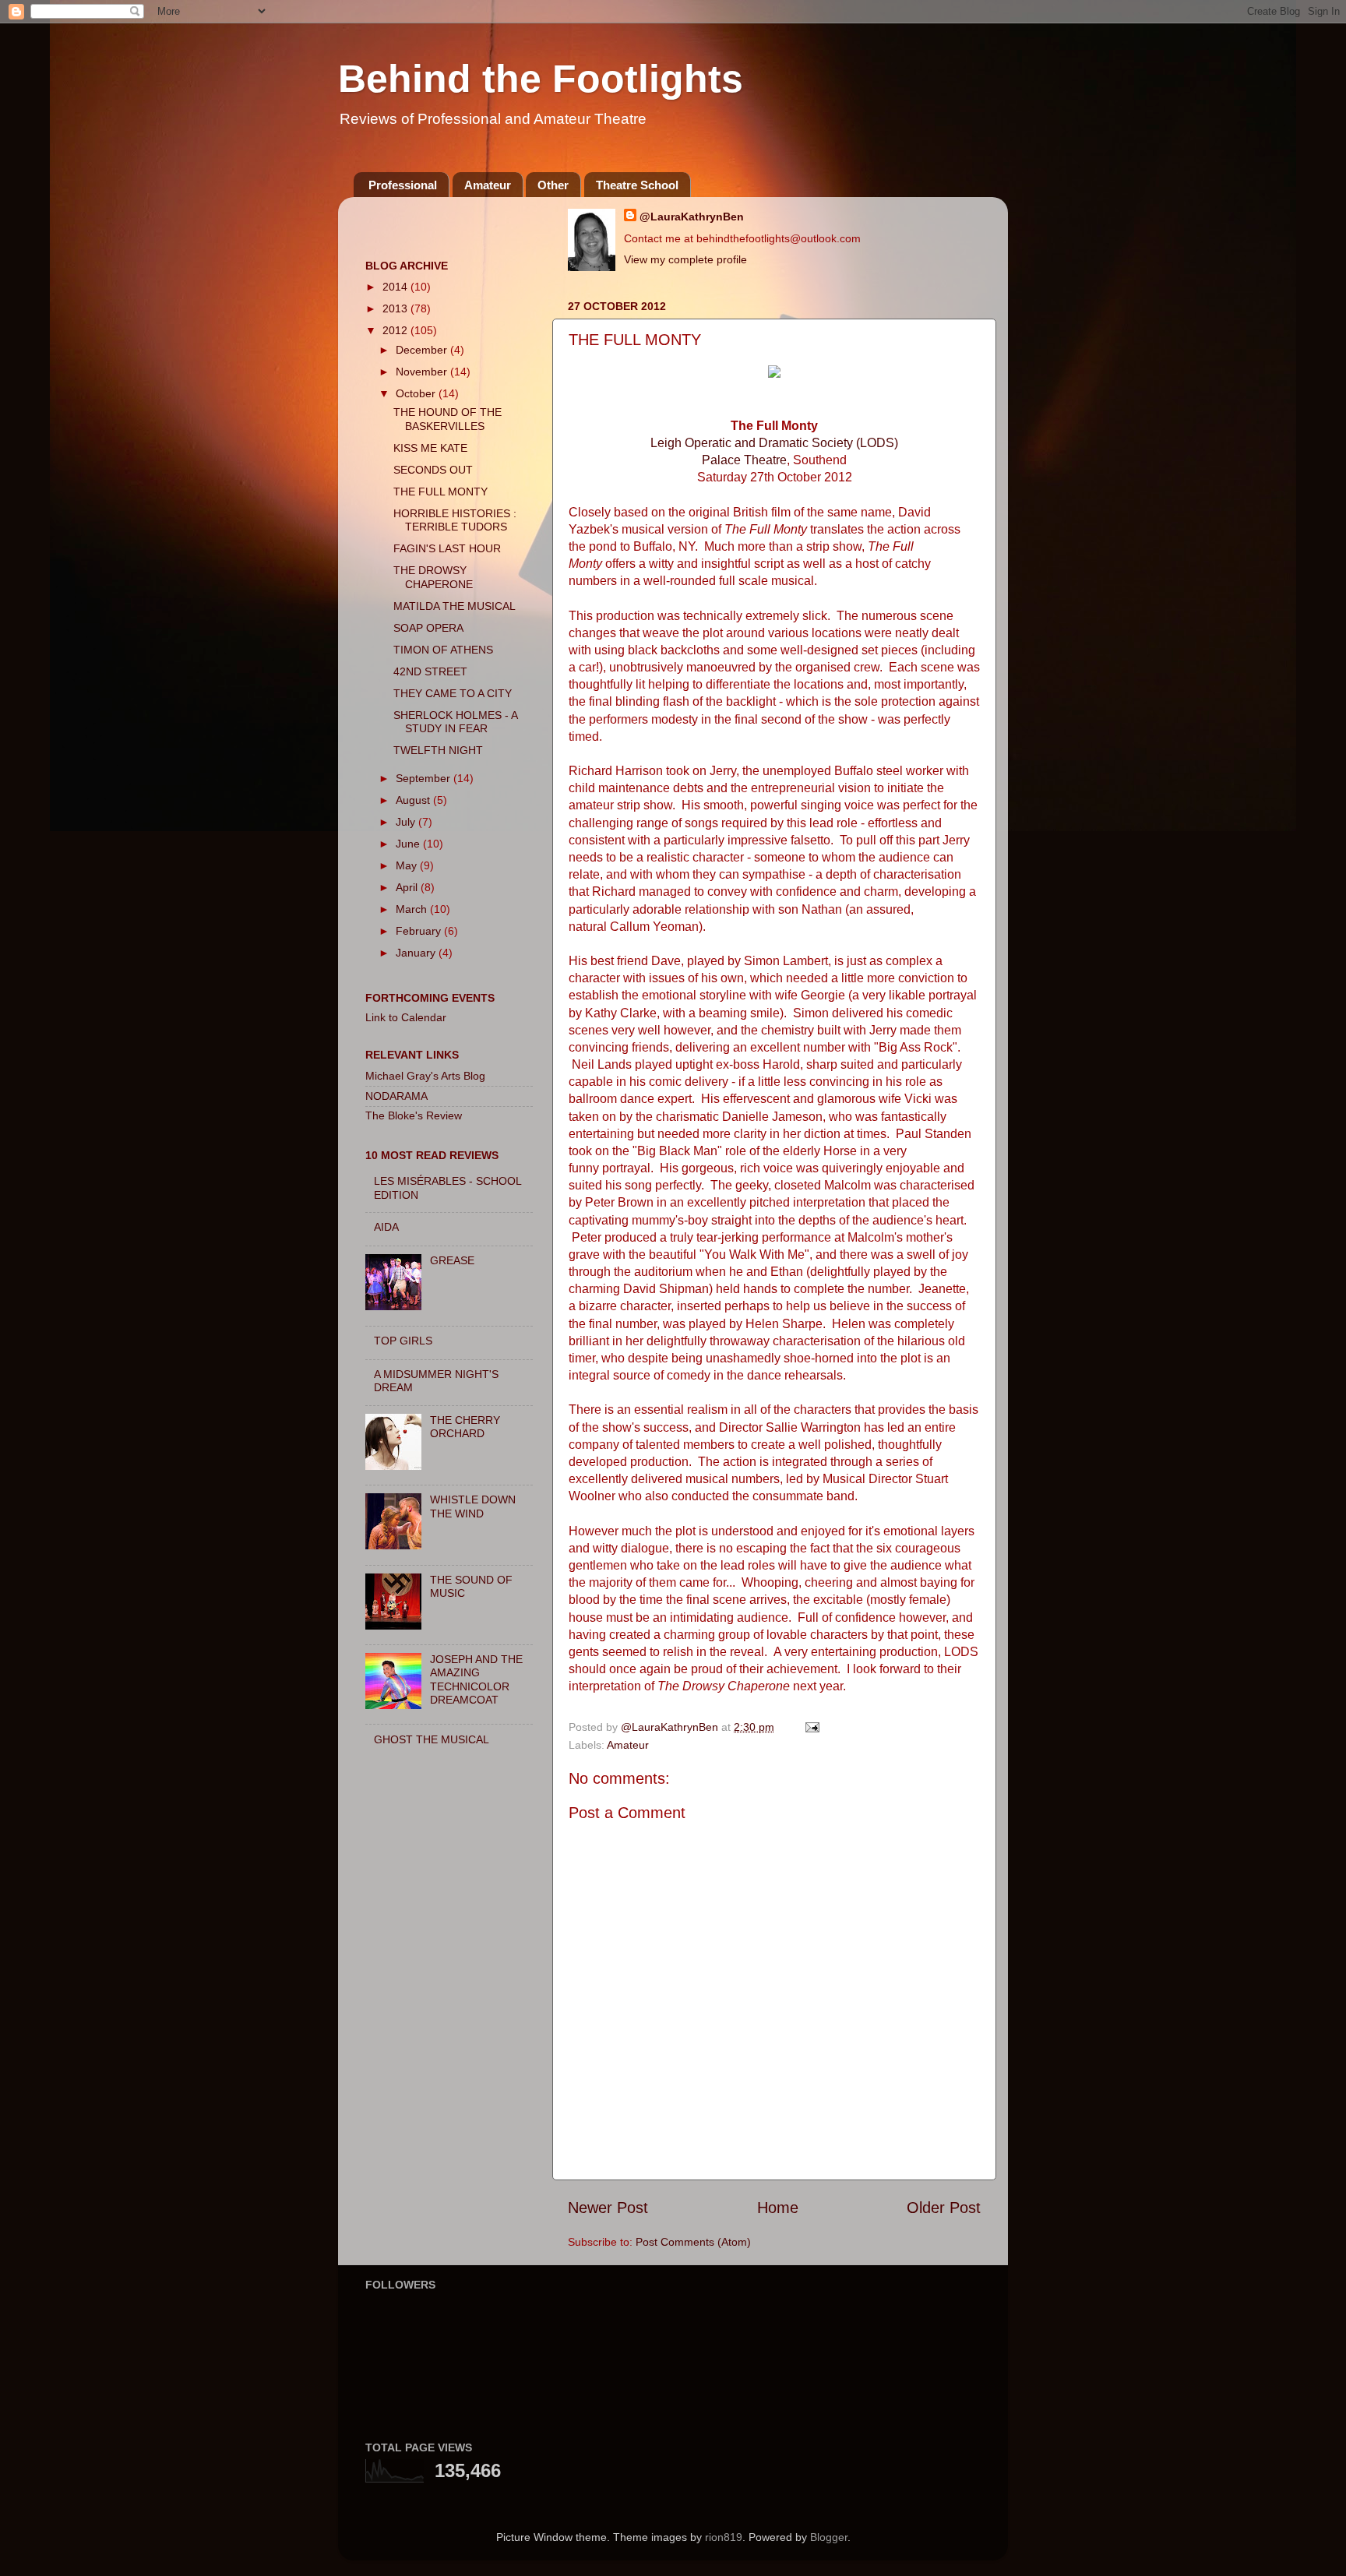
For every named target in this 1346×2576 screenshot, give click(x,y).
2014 (396, 287)
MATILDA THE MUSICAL (455, 606)
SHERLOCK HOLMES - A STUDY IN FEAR (455, 722)
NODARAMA (396, 1096)
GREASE (452, 1260)
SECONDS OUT (433, 470)
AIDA (386, 1227)
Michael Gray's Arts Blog (425, 1076)
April (408, 887)
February (420, 931)
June (409, 844)
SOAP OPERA (428, 628)
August (414, 800)
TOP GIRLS (403, 1341)
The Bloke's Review (414, 1115)
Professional (403, 185)
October (417, 393)
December (423, 350)
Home (778, 2208)
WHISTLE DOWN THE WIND (473, 1506)
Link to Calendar (406, 1017)
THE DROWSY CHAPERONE (433, 577)
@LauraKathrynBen (692, 217)
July (407, 822)
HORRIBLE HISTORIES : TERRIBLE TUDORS (455, 520)
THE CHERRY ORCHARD (465, 1427)
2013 (396, 308)
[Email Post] (811, 1727)
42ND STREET (430, 671)
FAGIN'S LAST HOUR (447, 548)
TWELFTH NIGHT (438, 750)
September (425, 778)
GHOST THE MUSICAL (432, 1739)
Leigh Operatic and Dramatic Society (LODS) (774, 443)
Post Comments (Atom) (693, 2242)
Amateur (488, 185)
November (423, 372)
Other (553, 185)
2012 (396, 330)
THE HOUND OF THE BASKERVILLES (447, 419)
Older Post (944, 2208)
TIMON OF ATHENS (443, 650)
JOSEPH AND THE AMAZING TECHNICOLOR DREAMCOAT (476, 1679)
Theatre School (637, 185)
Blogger (829, 2537)
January (417, 953)
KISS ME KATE (430, 448)
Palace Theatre (744, 460)
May (408, 865)
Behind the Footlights (541, 79)
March (413, 909)
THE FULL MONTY (440, 492)
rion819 (724, 2537)
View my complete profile (685, 259)
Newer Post (608, 2208)
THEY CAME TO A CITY (453, 693)
